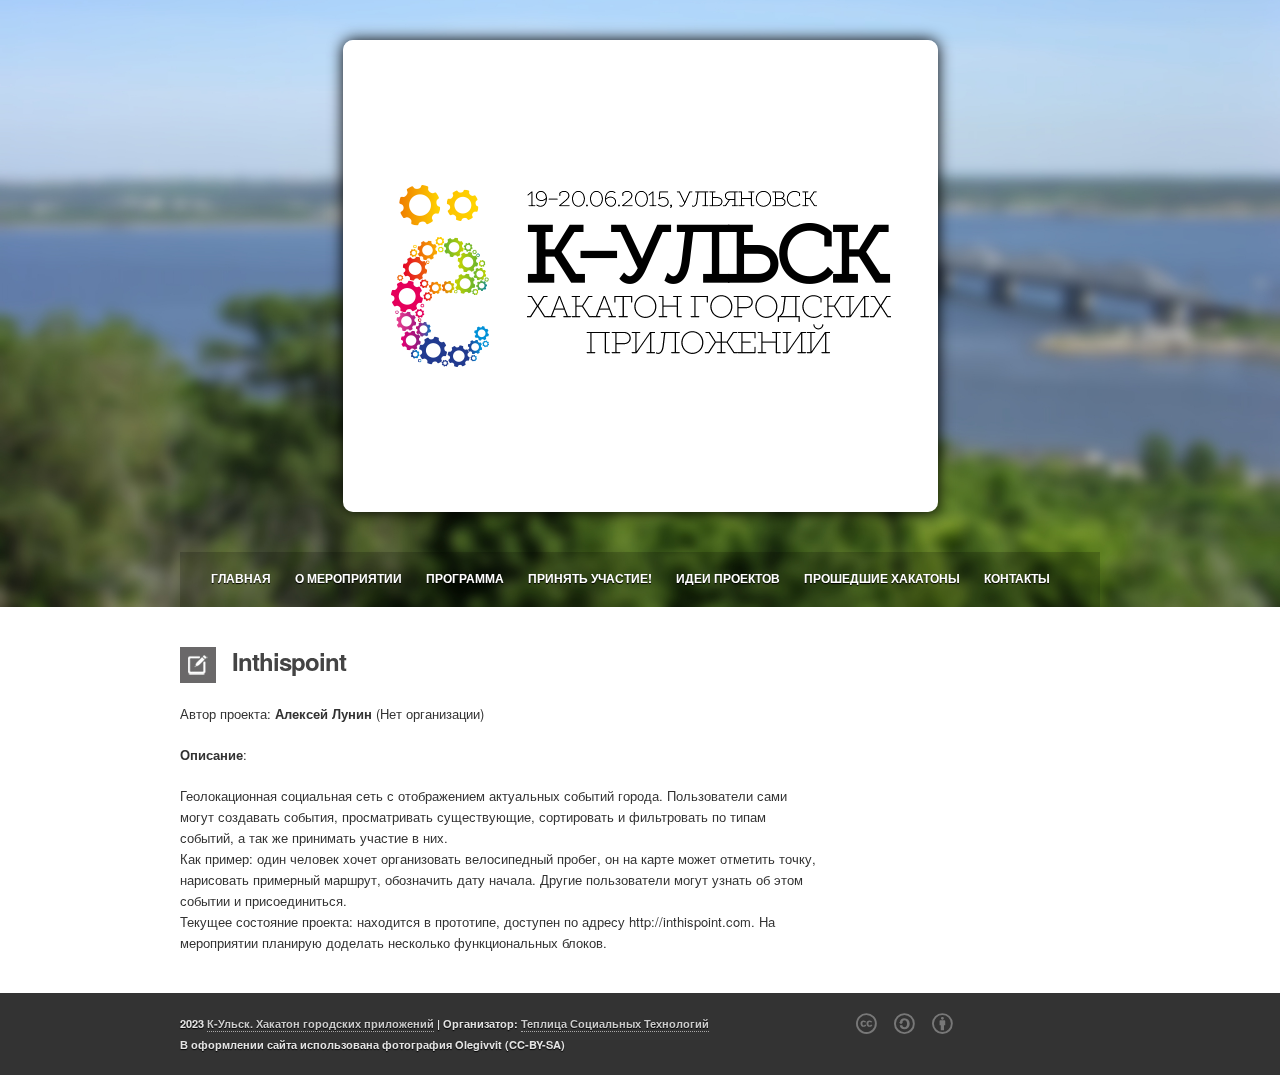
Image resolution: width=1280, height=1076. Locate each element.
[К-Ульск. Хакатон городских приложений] (640, 276)
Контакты (1017, 578)
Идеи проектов (728, 578)
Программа (465, 578)
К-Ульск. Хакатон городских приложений (320, 1023)
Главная (241, 578)
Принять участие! (590, 578)
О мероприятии (348, 578)
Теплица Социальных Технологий (615, 1023)
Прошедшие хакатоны (882, 578)
